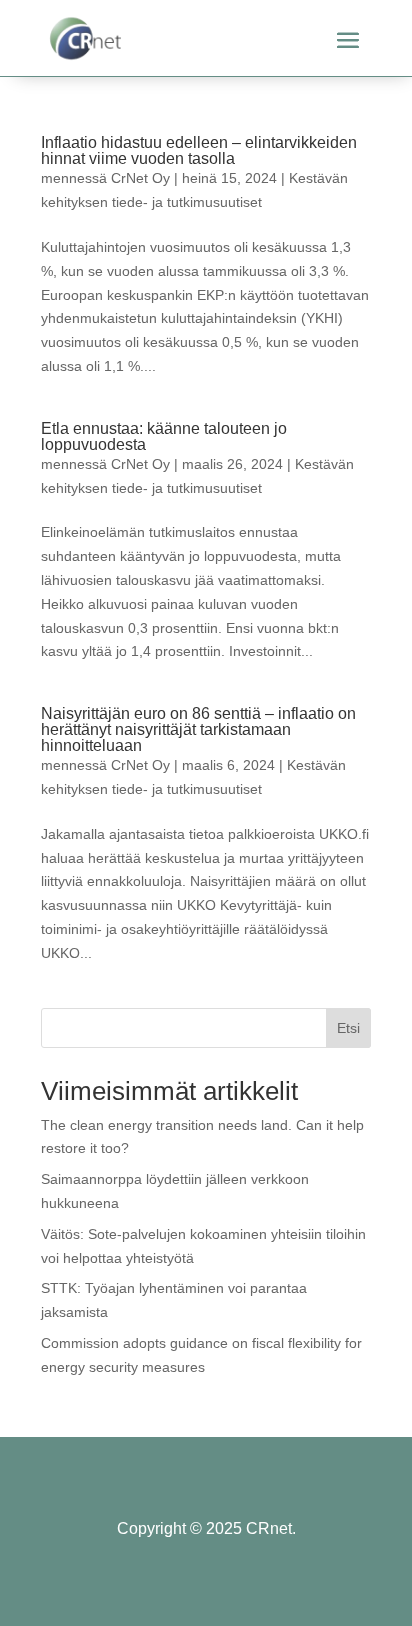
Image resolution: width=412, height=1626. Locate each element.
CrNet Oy (140, 178)
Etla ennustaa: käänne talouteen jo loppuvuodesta (164, 436)
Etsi (348, 1028)
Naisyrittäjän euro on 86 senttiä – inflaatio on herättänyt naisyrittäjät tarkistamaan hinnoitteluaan (198, 729)
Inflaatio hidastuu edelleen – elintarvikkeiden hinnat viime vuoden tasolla (199, 150)
